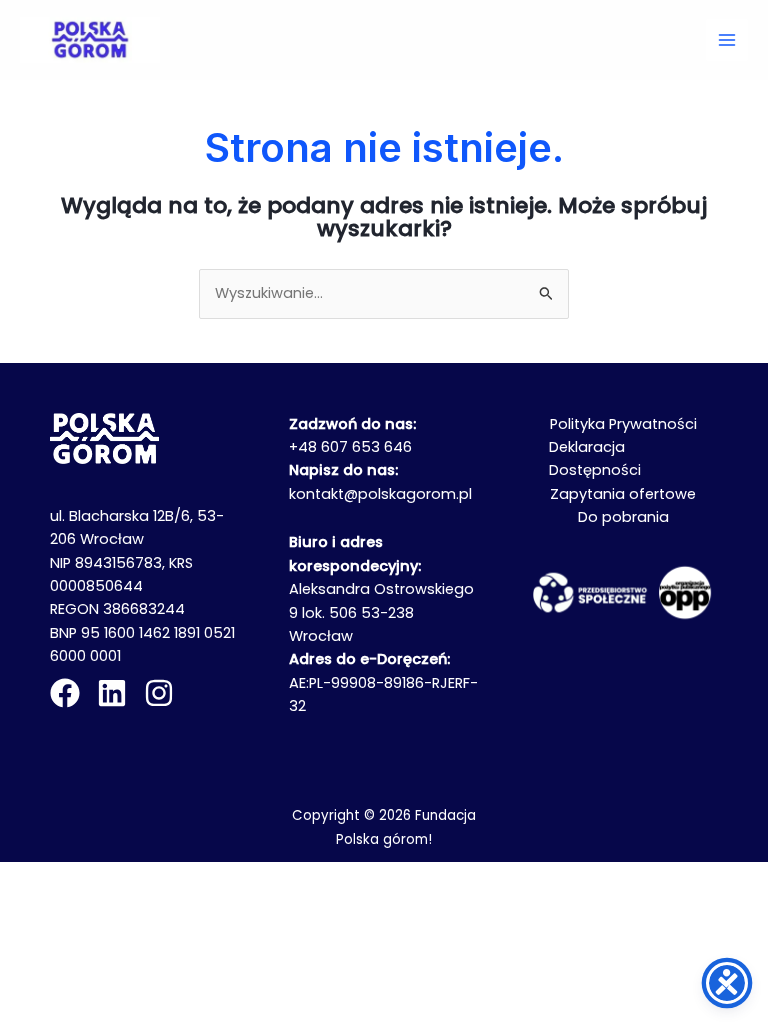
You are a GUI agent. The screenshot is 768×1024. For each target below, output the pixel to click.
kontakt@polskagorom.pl (380, 494)
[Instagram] (159, 693)
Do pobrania (623, 517)
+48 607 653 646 (350, 447)
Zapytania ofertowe (623, 494)
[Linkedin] (112, 693)
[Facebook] (65, 693)
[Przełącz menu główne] (727, 40)
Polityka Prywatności (623, 424)
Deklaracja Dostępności (595, 458)
